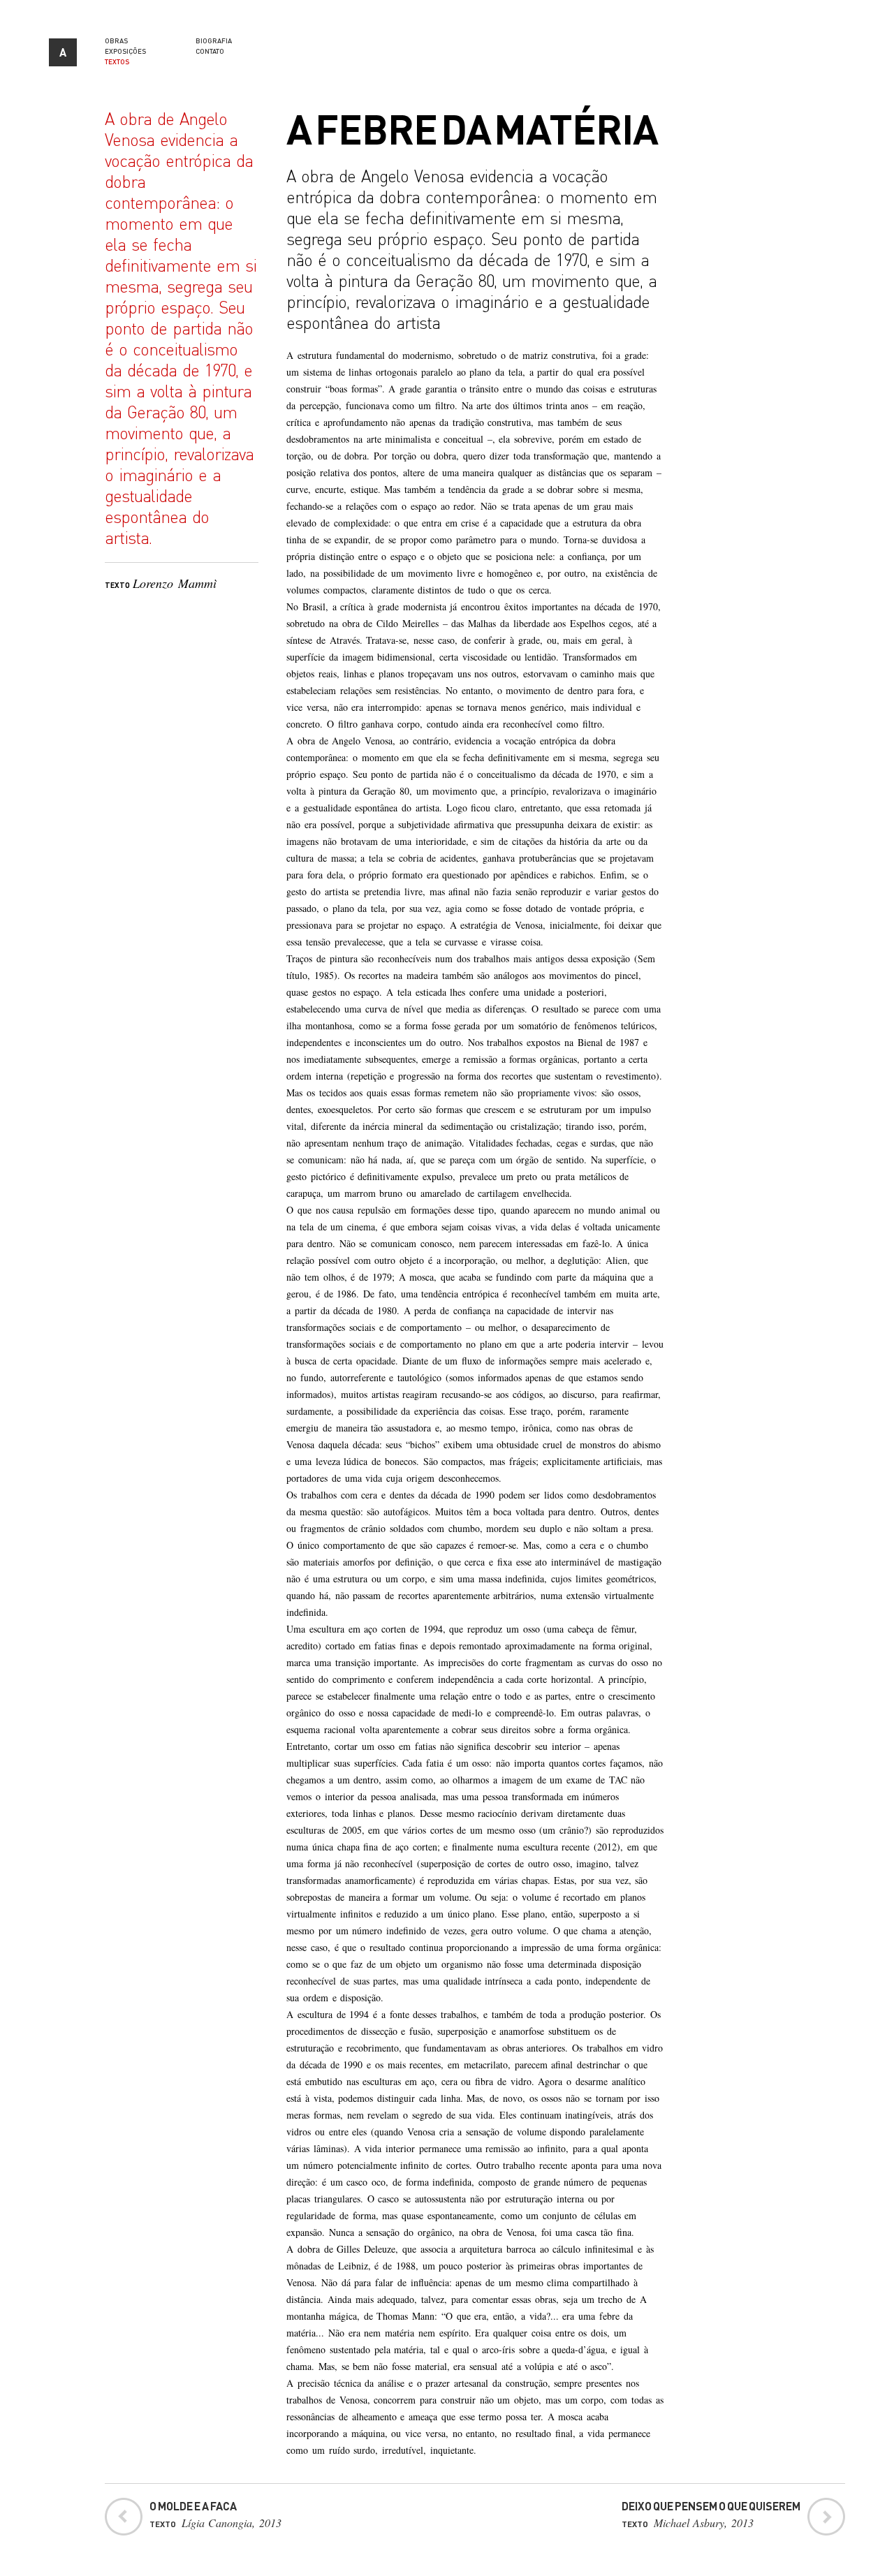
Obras (116, 41)
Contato (210, 51)
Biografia (214, 41)
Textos (117, 61)
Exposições (125, 51)
